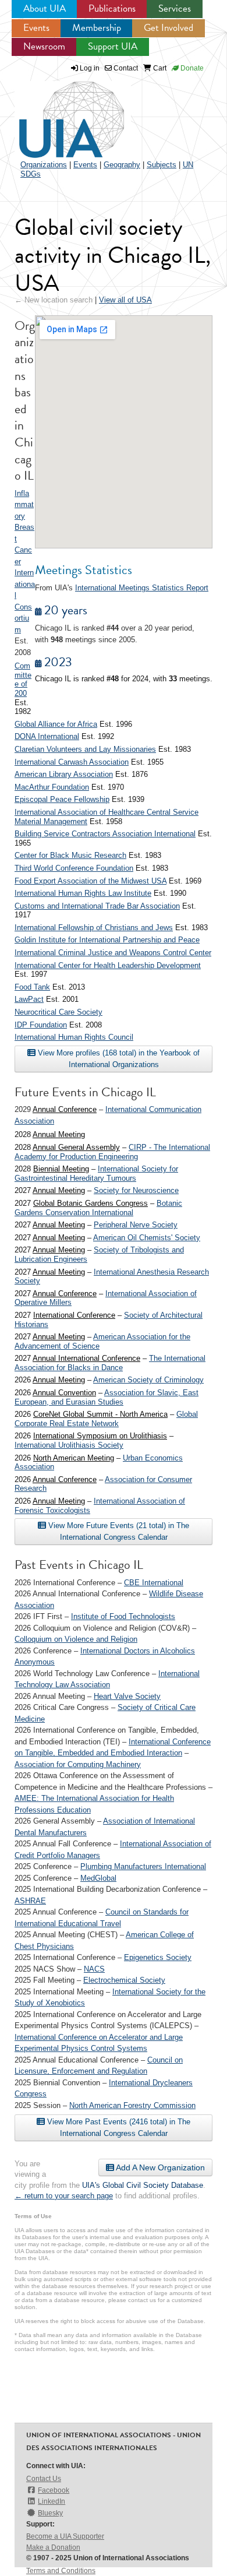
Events (36, 28)
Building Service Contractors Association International (105, 834)
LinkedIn (52, 2501)
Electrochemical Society (124, 1980)
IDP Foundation (41, 1025)
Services (175, 8)
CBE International (154, 1583)
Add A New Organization (159, 2167)
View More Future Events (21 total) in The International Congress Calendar (118, 1531)
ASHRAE (30, 1901)
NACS (94, 1969)
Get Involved (169, 28)
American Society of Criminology (148, 1380)
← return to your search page (64, 2196)
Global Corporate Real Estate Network (106, 1419)
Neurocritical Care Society (58, 1012)
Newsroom (44, 46)
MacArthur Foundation (52, 787)
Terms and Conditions (61, 2571)
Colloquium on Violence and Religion (76, 1639)
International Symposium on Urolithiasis (100, 1436)
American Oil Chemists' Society (147, 1238)
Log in (90, 68)
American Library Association (64, 774)
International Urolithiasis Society (69, 1445)
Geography (122, 165)
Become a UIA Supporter (65, 2536)
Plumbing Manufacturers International (143, 1866)
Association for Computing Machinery (78, 1764)
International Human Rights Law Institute (83, 893)
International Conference (74, 1315)
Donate (191, 68)
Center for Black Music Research (70, 855)
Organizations (44, 165)
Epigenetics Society (158, 1957)
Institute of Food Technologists (123, 1616)
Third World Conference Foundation (74, 868)
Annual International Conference (86, 1358)
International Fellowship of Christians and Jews (94, 928)
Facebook (54, 2490)
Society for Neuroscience (136, 1190)
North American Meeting (74, 1458)
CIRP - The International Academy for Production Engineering (112, 1152)
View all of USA (125, 300)
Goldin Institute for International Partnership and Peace (107, 940)
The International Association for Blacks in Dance (110, 1363)
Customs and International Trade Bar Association (97, 906)
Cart (159, 68)
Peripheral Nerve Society (136, 1225)
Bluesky (50, 2513)
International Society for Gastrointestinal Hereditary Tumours (96, 1173)
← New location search (54, 300)
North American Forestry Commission (132, 2105)
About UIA (45, 8)
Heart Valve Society (127, 1696)
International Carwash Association (72, 762)
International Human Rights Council (74, 1037)
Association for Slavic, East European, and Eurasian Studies (107, 1397)
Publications (112, 8)
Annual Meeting (59, 1134)
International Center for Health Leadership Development (108, 965)
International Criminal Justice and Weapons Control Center (113, 953)
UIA (58, 113)
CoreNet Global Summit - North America (100, 1414)
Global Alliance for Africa (56, 724)
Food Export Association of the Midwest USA (91, 881)
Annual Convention (64, 1393)
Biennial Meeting (61, 1169)
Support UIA (113, 46)
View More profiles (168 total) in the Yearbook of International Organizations (118, 1059)
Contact (125, 68)
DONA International (47, 736)
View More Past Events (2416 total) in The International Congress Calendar (118, 2128)
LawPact (29, 999)
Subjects (162, 165)
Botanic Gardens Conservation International (98, 1208)
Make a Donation (53, 2547)
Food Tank (32, 987)
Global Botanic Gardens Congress (91, 1203)
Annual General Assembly (76, 1147)
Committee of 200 (23, 680)
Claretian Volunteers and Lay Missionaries (85, 749)
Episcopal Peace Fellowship (62, 799)
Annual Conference (65, 1109)
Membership (97, 28)
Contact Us (44, 2479)
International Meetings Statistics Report (142, 588)
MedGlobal (98, 1878)
